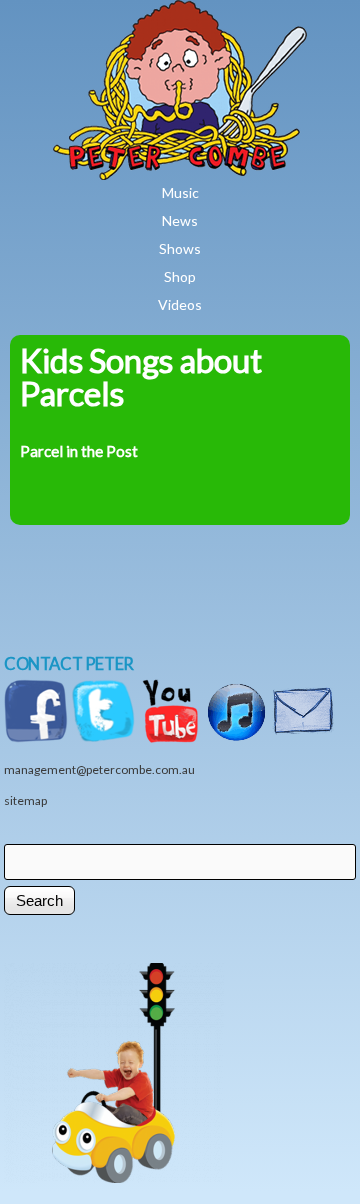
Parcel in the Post (79, 451)
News (180, 220)
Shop (180, 276)
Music (180, 192)
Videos (180, 304)
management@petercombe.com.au (99, 769)
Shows (180, 248)
